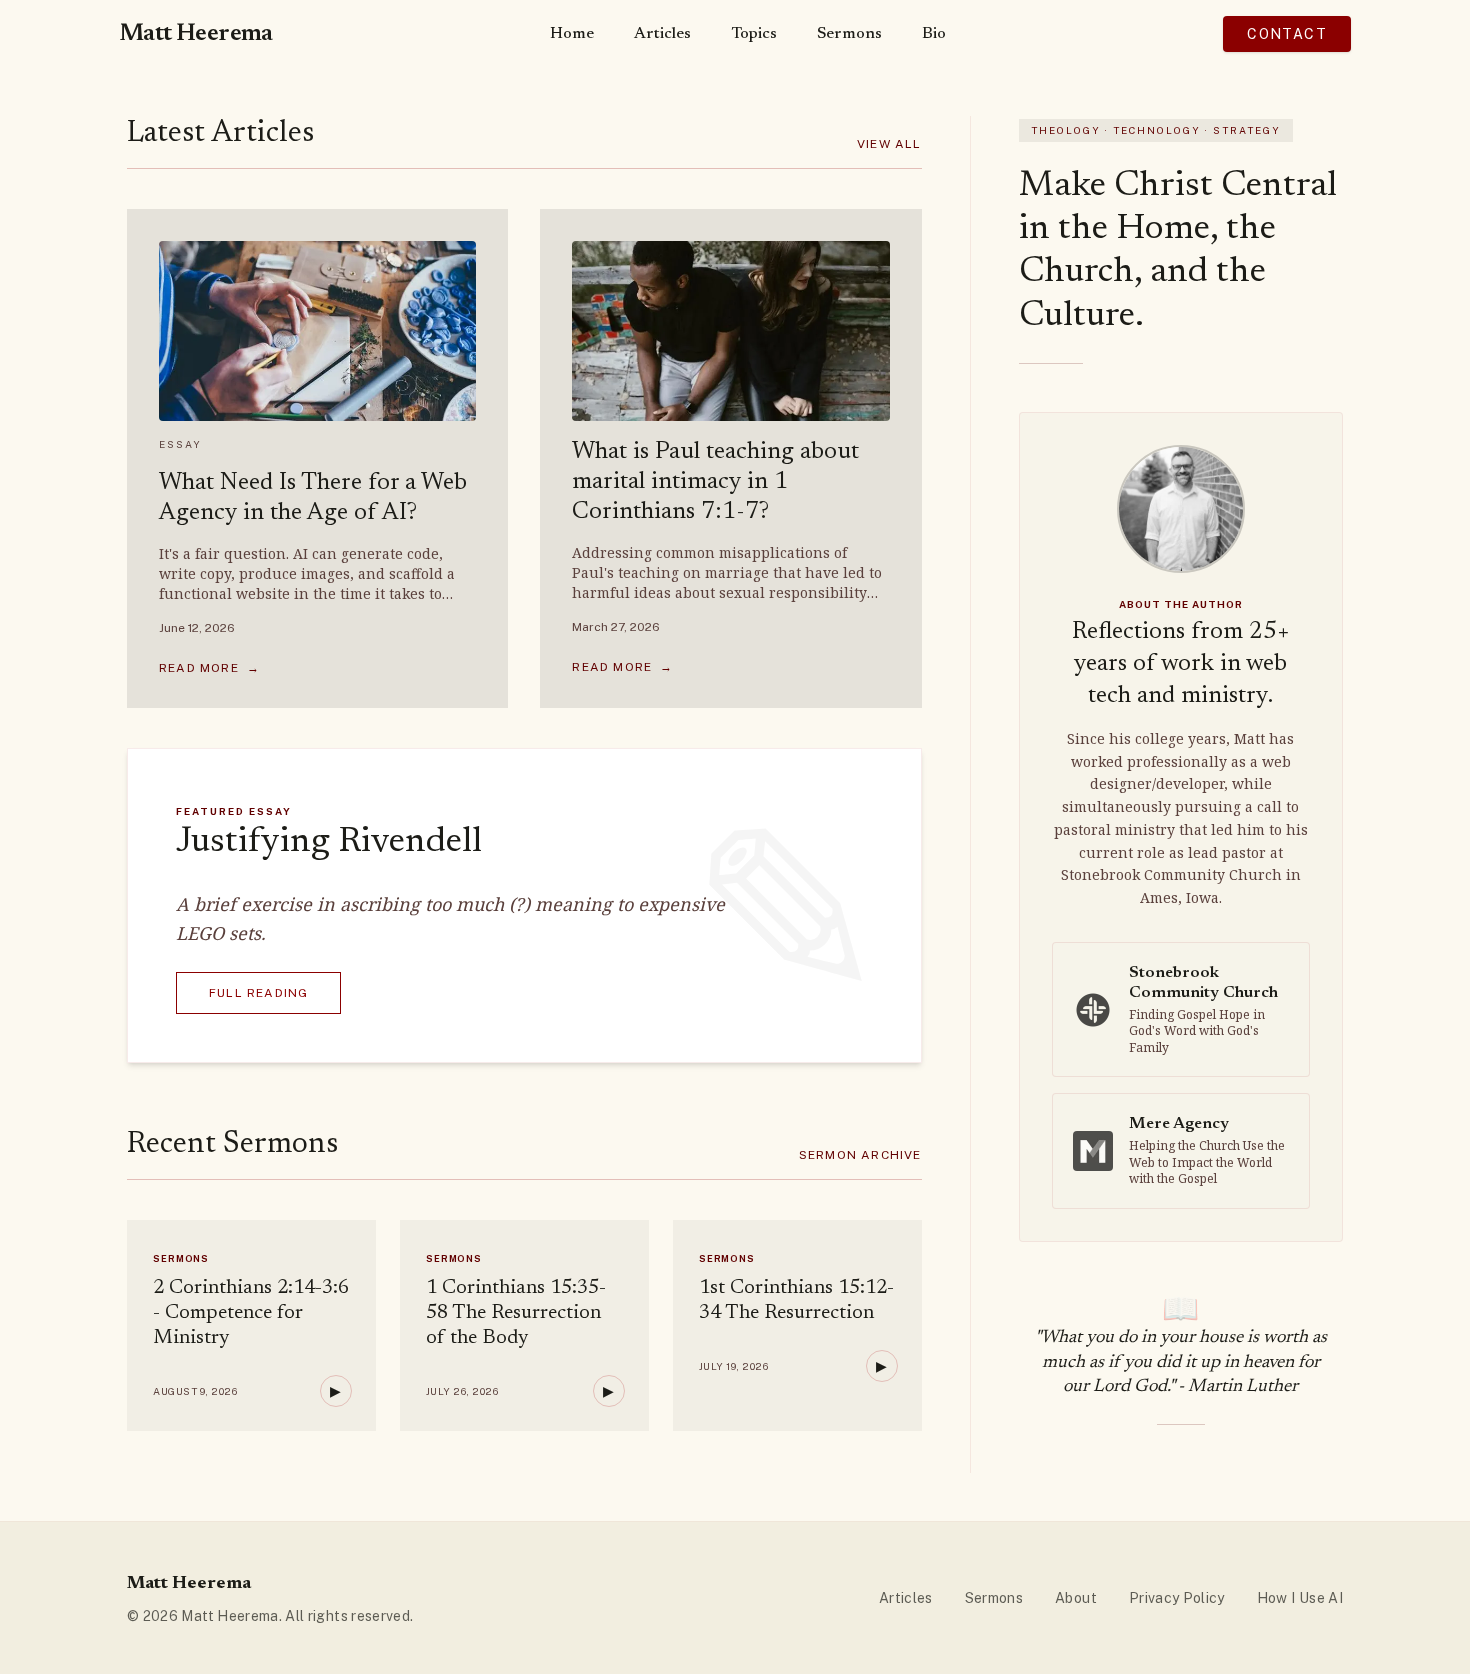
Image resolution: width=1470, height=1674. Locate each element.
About (1076, 1598)
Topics (754, 34)
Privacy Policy (1177, 1598)
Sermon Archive (860, 1155)
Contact (1287, 34)
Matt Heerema (196, 34)
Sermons (849, 34)
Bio (934, 34)
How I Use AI (1300, 1598)
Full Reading (258, 993)
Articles (662, 34)
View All (889, 144)
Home (572, 34)
